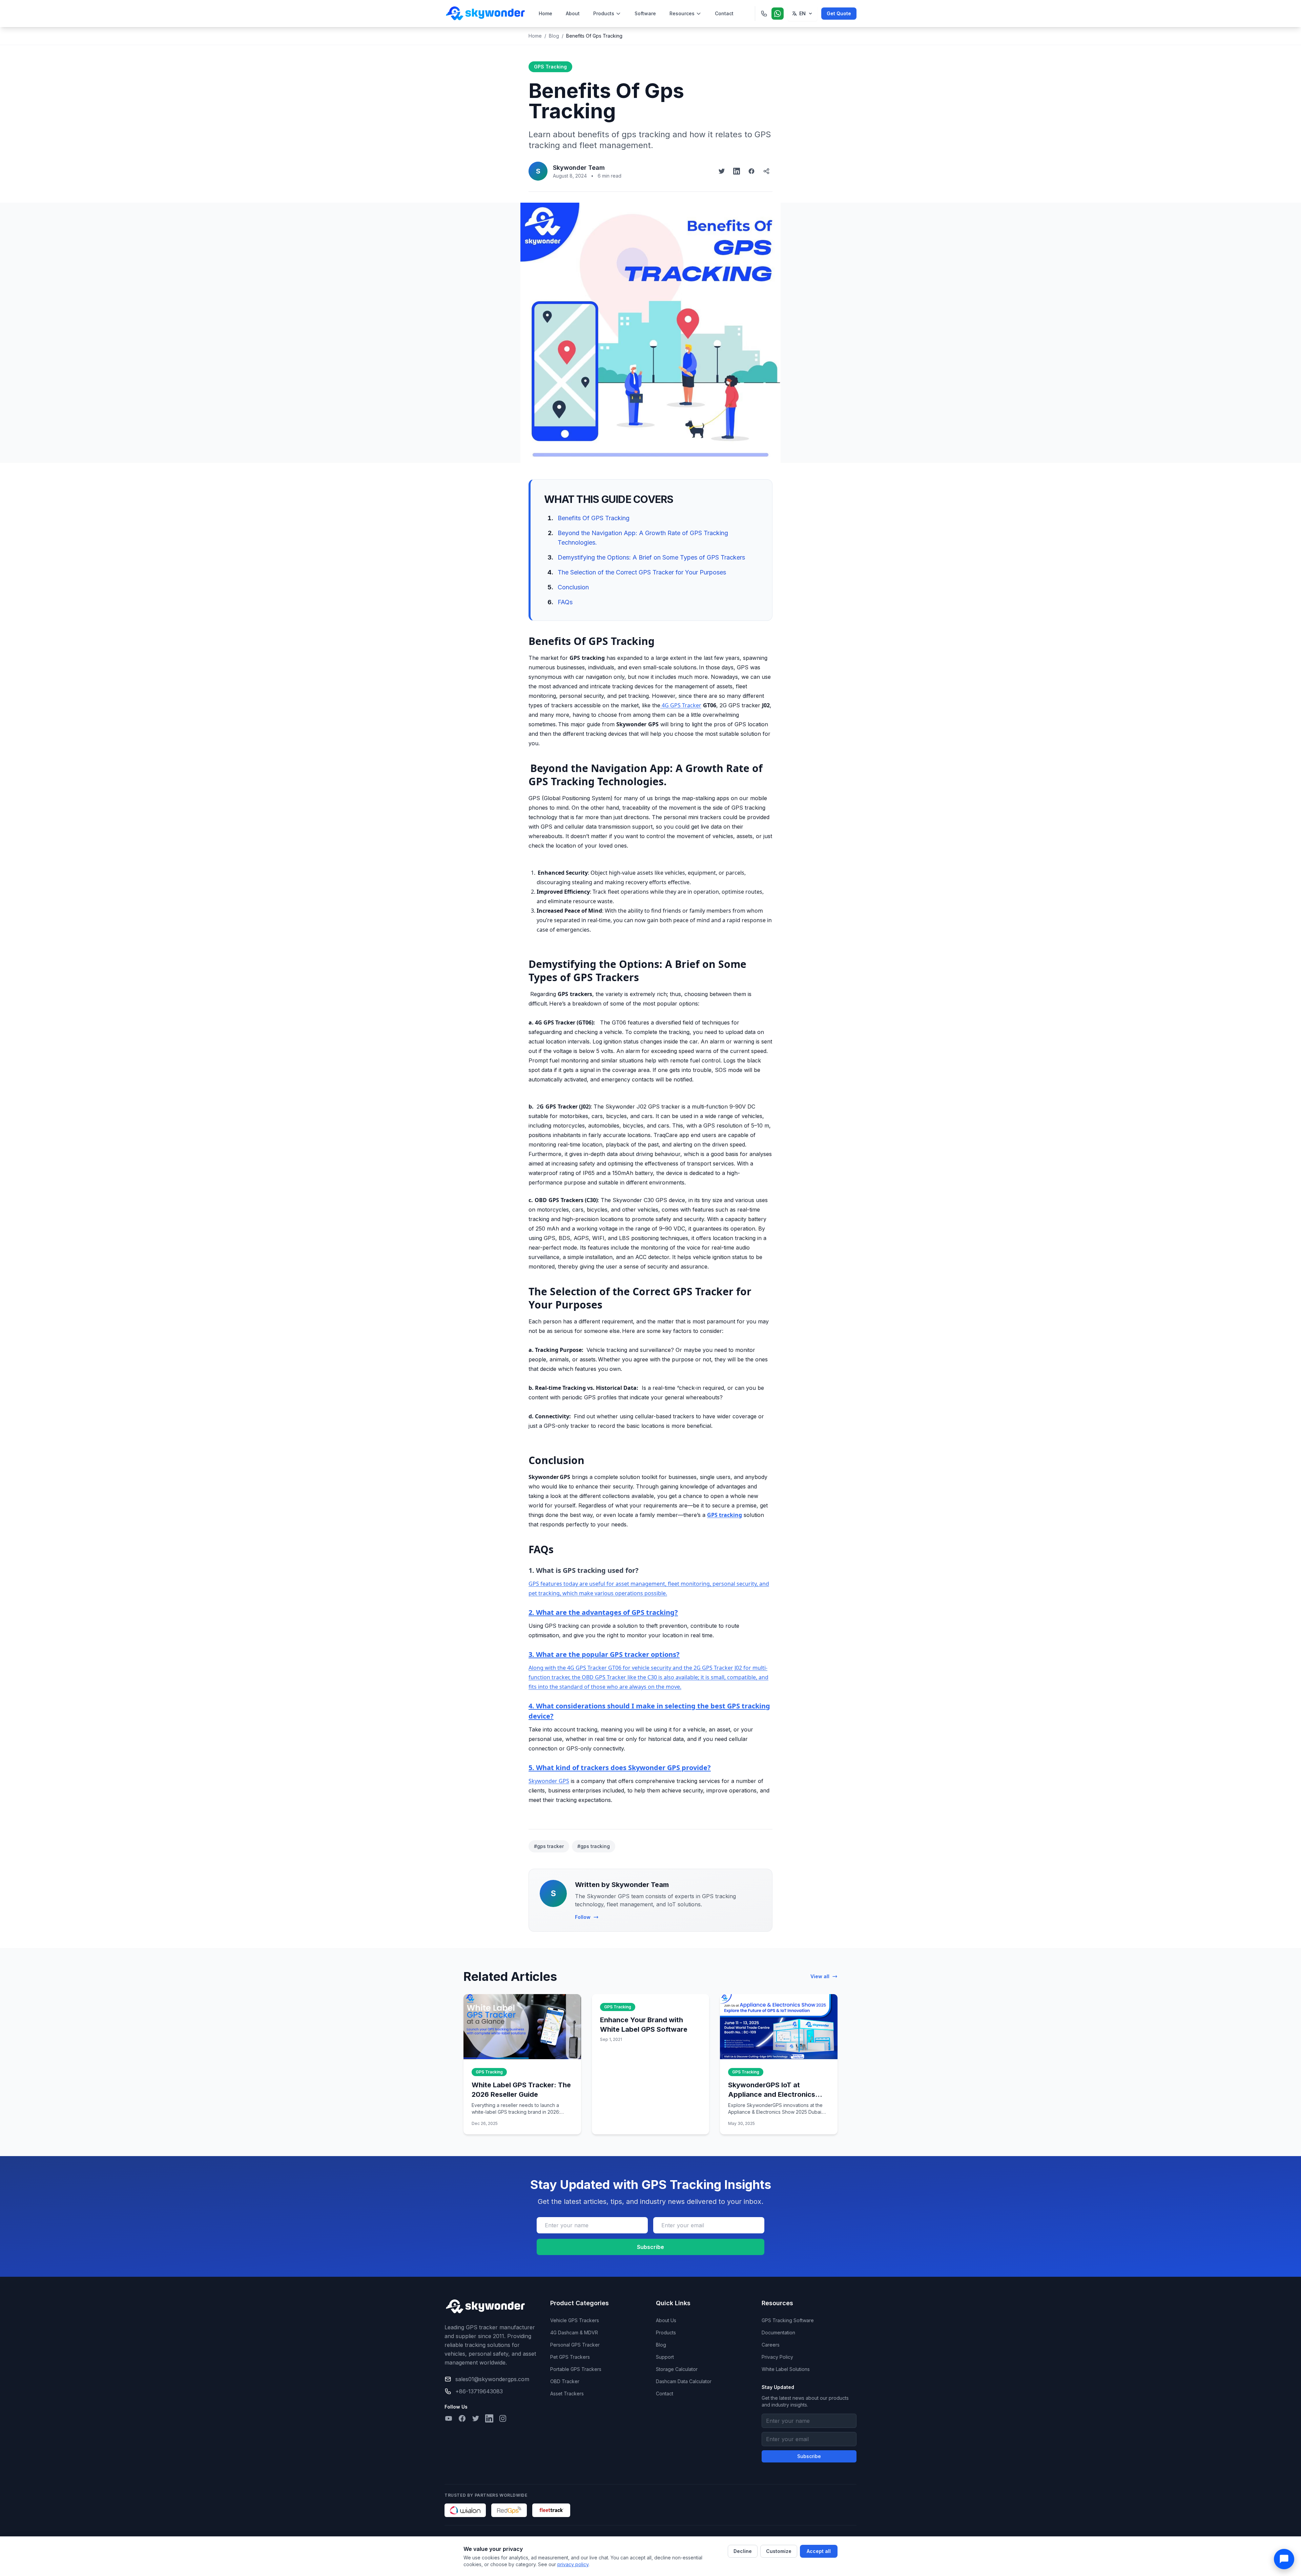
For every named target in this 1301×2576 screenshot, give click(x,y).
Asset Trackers (567, 2394)
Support (665, 2357)
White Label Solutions (786, 2369)
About (573, 13)
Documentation (778, 2332)
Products (604, 13)
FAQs (565, 602)
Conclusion (573, 587)
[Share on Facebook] (751, 171)
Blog (554, 36)
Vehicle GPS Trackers (575, 2320)
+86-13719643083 (479, 2391)
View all (820, 1976)
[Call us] (764, 14)
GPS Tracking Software (788, 2320)
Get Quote (839, 13)
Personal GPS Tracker (575, 2345)
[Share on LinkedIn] (737, 171)
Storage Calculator (677, 2369)
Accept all (819, 2551)
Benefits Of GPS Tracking (594, 518)
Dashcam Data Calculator (684, 2381)
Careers (771, 2345)
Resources (682, 13)
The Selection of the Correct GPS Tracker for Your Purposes (642, 572)
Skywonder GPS (549, 1781)
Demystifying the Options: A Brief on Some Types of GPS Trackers (651, 557)
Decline (743, 2551)
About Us (666, 2320)
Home (545, 13)
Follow (583, 1917)
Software (645, 13)
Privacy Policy (777, 2357)
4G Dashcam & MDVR (574, 2332)
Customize (779, 2551)
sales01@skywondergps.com (492, 2379)
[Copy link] (766, 171)
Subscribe (650, 2247)
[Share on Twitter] (722, 171)
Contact (724, 13)
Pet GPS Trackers (570, 2357)
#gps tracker (549, 1846)
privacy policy (573, 2564)
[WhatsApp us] (778, 14)
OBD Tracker (565, 2381)
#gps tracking (594, 1846)
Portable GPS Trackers (576, 2369)
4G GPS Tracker (681, 705)
